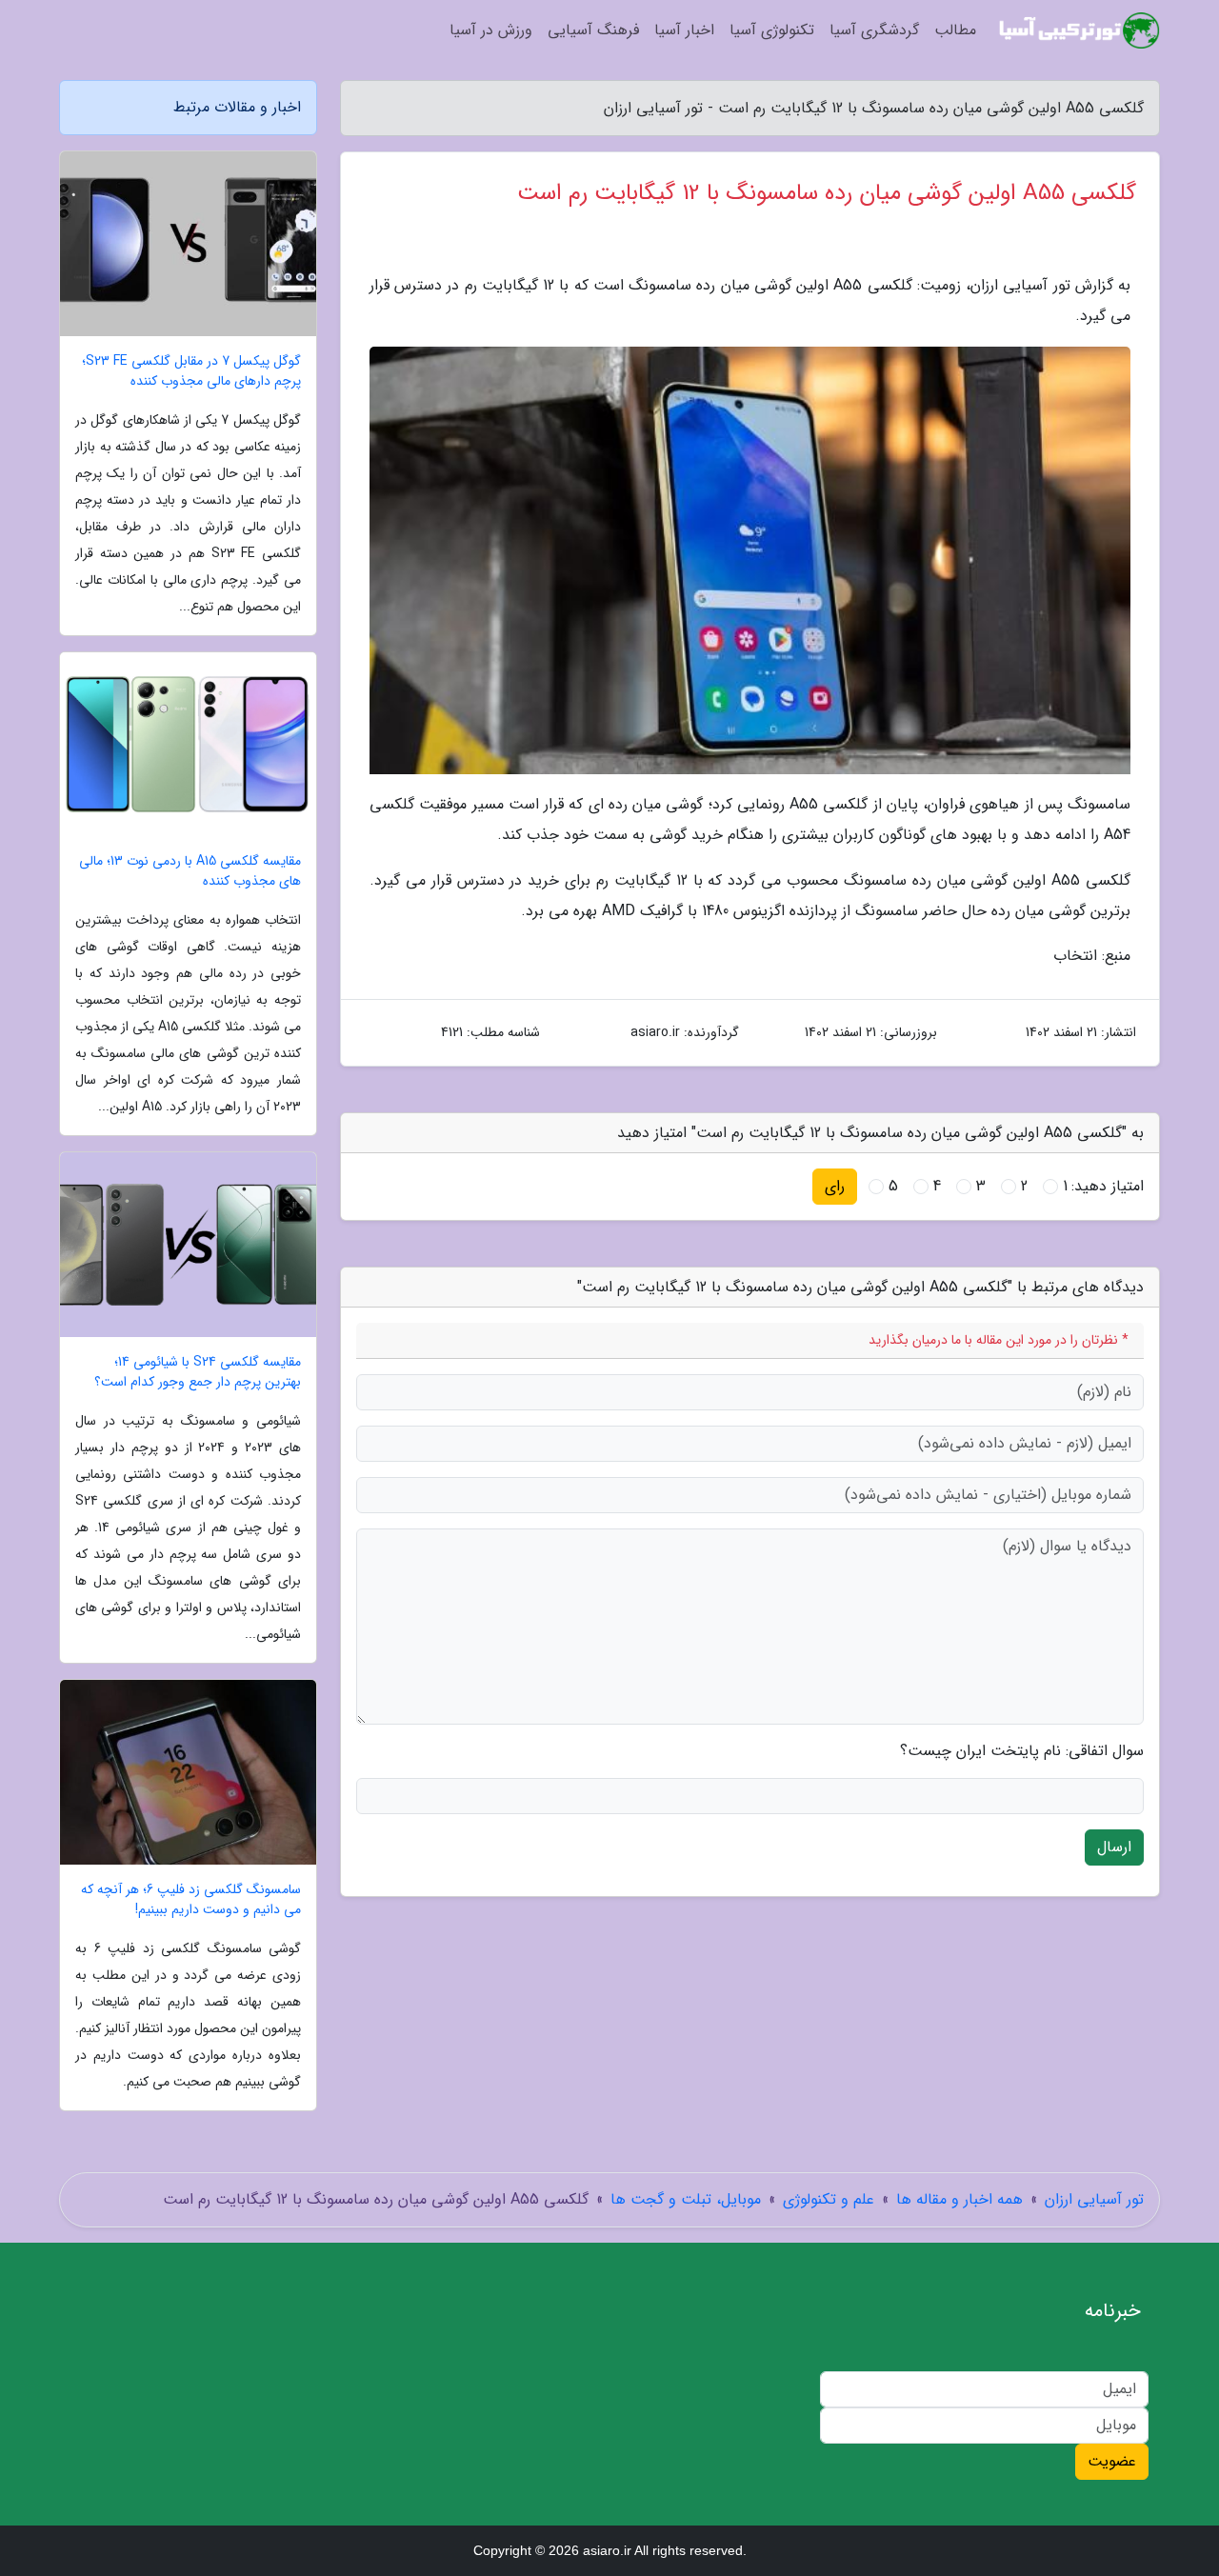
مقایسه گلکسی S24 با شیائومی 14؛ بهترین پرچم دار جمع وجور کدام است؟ (198, 1372)
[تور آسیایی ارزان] (1079, 30)
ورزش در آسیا (491, 30)
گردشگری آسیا (874, 30)
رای (835, 1186)
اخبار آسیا (684, 30)
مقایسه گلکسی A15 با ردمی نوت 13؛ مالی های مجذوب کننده (190, 871)
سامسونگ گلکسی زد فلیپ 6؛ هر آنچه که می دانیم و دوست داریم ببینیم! (191, 1900)
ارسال (1114, 1847)
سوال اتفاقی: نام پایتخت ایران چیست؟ (1022, 1751)
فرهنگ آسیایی (593, 30)
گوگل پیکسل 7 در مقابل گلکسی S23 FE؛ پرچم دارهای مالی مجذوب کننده (191, 371)
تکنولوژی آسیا (772, 30)
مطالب (955, 30)
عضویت (1112, 2461)
